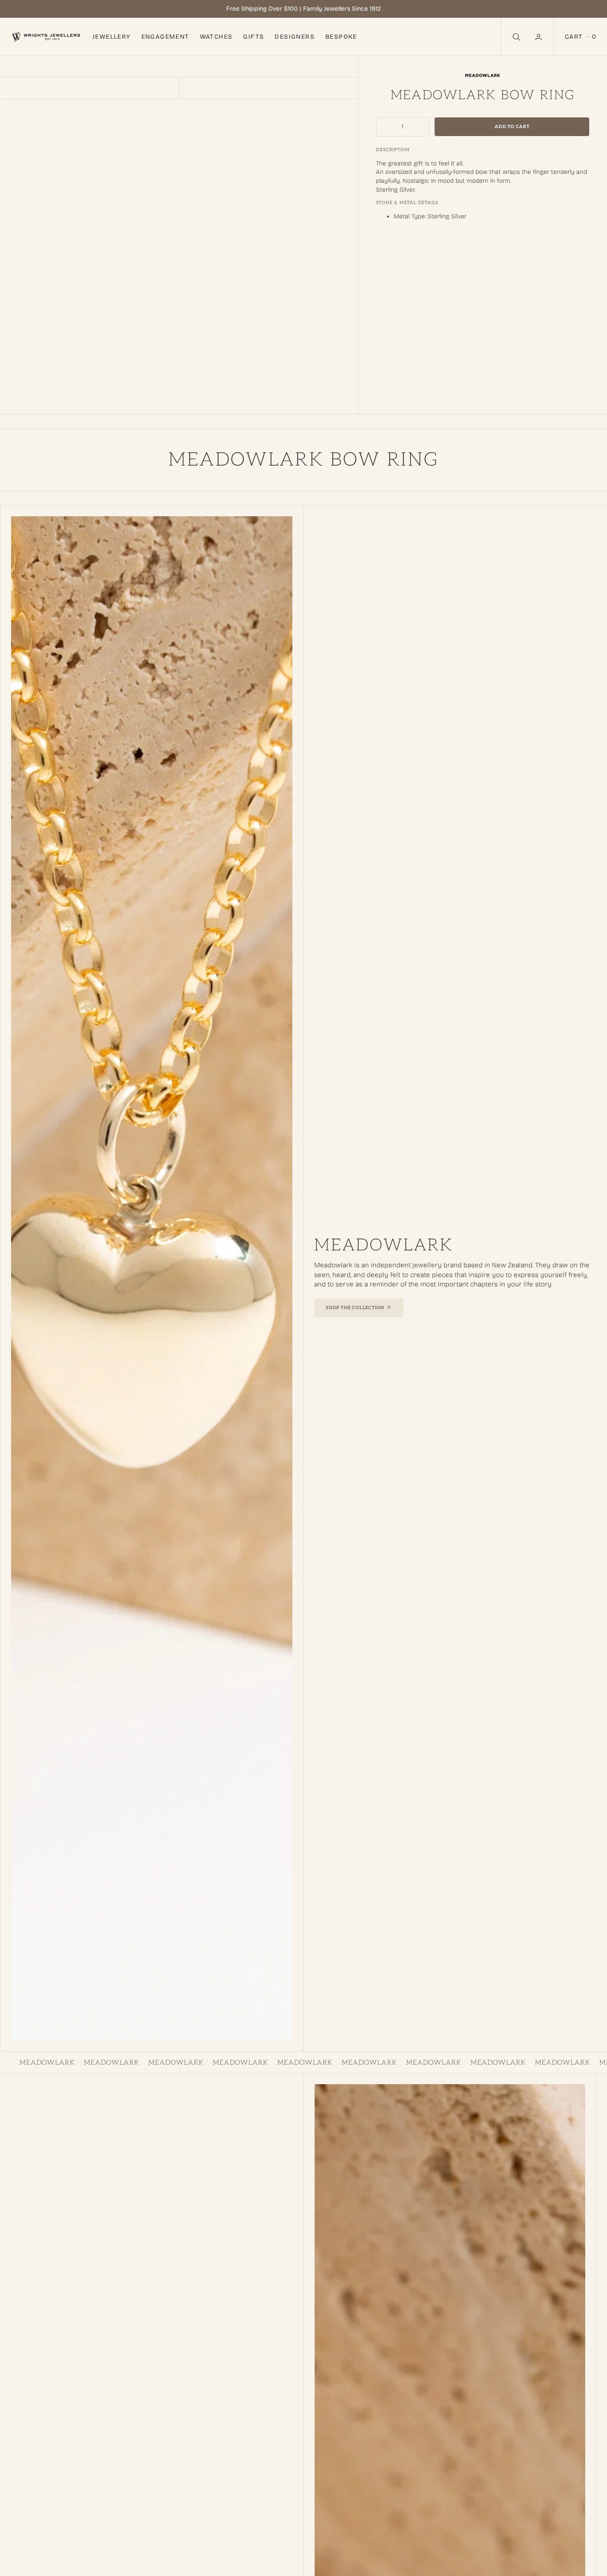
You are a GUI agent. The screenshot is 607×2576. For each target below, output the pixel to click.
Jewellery (112, 37)
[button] (539, 37)
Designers (295, 37)
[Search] (515, 37)
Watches (216, 37)
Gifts (254, 37)
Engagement (165, 37)
